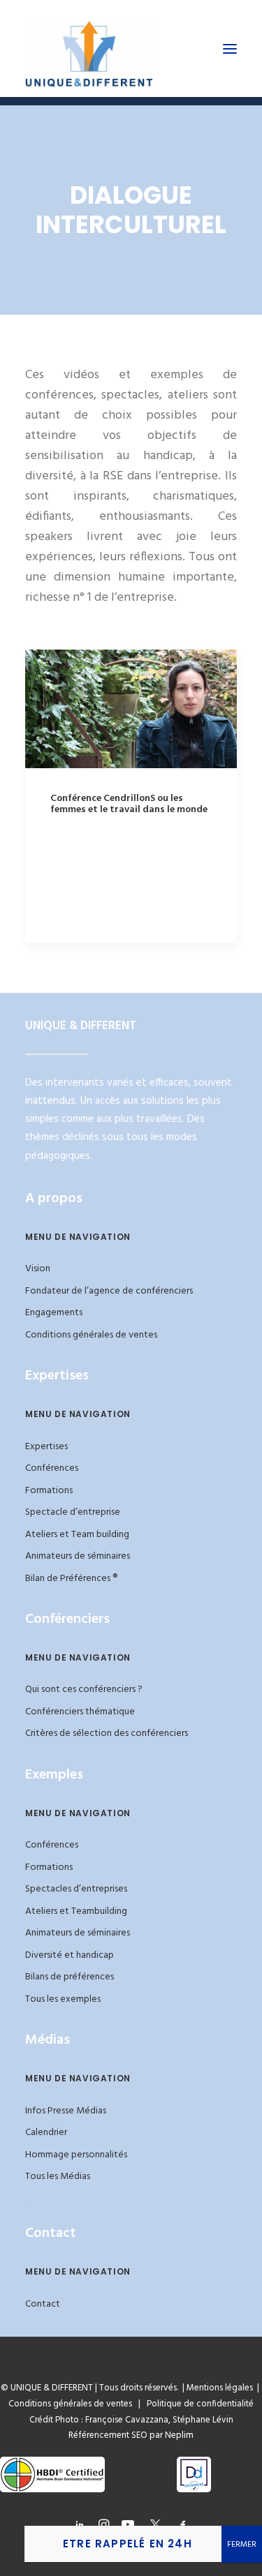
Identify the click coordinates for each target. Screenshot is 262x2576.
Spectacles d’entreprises (76, 1889)
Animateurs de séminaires (78, 1556)
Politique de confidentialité (197, 2404)
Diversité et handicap (70, 1955)
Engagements (54, 1313)
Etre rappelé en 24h (128, 2544)
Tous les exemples (63, 1999)
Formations (49, 1491)
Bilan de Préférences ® (71, 1579)
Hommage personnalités (76, 2155)
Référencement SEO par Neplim (131, 2435)
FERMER (242, 2545)
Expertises (46, 1447)
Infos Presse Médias (66, 2111)
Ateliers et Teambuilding (76, 1911)
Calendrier (46, 2133)
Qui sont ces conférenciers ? (84, 1690)
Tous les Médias (58, 2177)
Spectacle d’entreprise (73, 1512)
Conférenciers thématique (80, 1712)
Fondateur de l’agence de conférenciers (109, 1291)
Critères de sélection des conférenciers (107, 1733)
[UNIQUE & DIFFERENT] (89, 48)
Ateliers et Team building (77, 1535)
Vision (38, 1269)
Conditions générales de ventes (91, 1335)
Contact (43, 2304)
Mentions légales (220, 2388)
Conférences (52, 1468)
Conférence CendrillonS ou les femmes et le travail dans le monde (129, 804)
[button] (230, 48)
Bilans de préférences (70, 1977)
